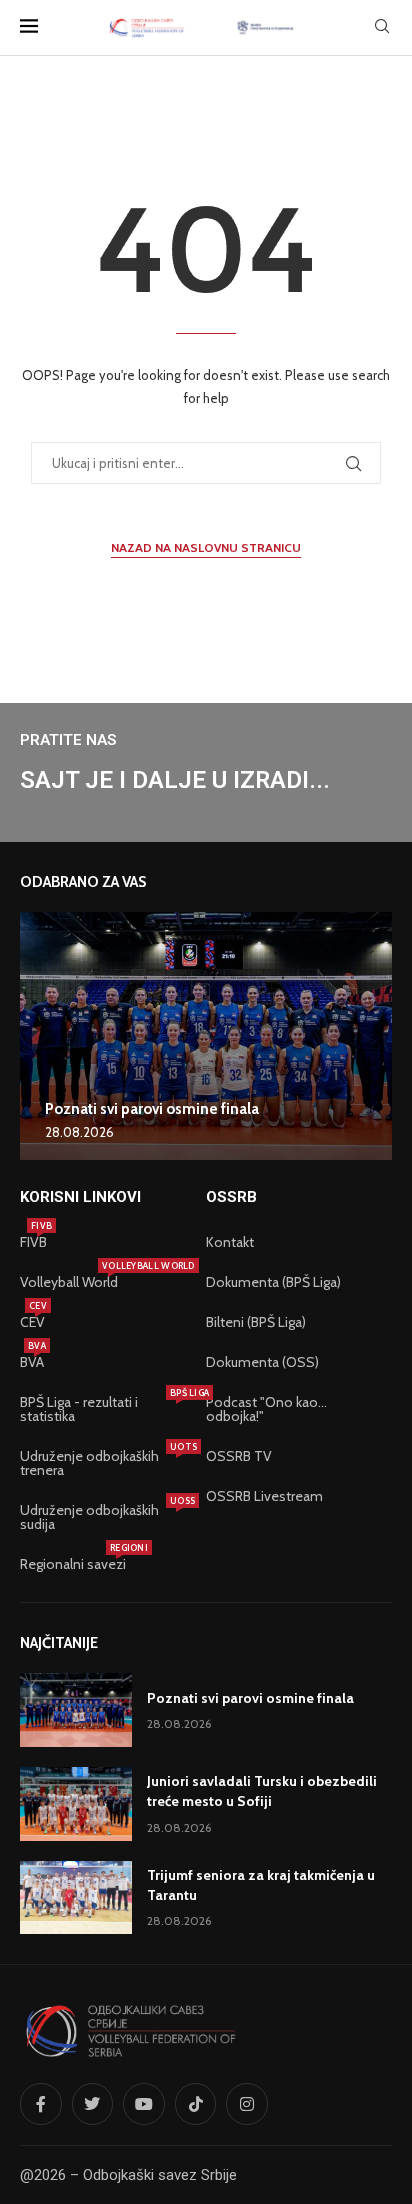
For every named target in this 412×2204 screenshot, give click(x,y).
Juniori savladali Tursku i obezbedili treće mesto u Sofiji (262, 1791)
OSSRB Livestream (264, 1496)
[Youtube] (144, 2104)
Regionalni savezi (73, 1564)
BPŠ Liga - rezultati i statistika (103, 1409)
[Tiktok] (196, 2104)
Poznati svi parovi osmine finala (152, 1109)
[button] (38, 1035)
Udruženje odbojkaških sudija (103, 1517)
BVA (32, 1362)
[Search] (382, 28)
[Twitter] (93, 2104)
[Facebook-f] (41, 2104)
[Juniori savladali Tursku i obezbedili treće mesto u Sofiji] (76, 1804)
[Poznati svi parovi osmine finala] (206, 1036)
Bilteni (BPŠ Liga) (256, 1322)
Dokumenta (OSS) (262, 1362)
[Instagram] (247, 2104)
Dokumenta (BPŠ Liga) (273, 1282)
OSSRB (231, 1197)
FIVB (33, 1242)
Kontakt (230, 1242)
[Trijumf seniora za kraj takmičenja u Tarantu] (76, 1898)
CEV (32, 1322)
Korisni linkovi (80, 1197)
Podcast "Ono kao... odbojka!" (266, 1409)
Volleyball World (69, 1282)
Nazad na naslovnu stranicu (206, 547)
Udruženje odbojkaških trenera (103, 1463)
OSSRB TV (239, 1456)
